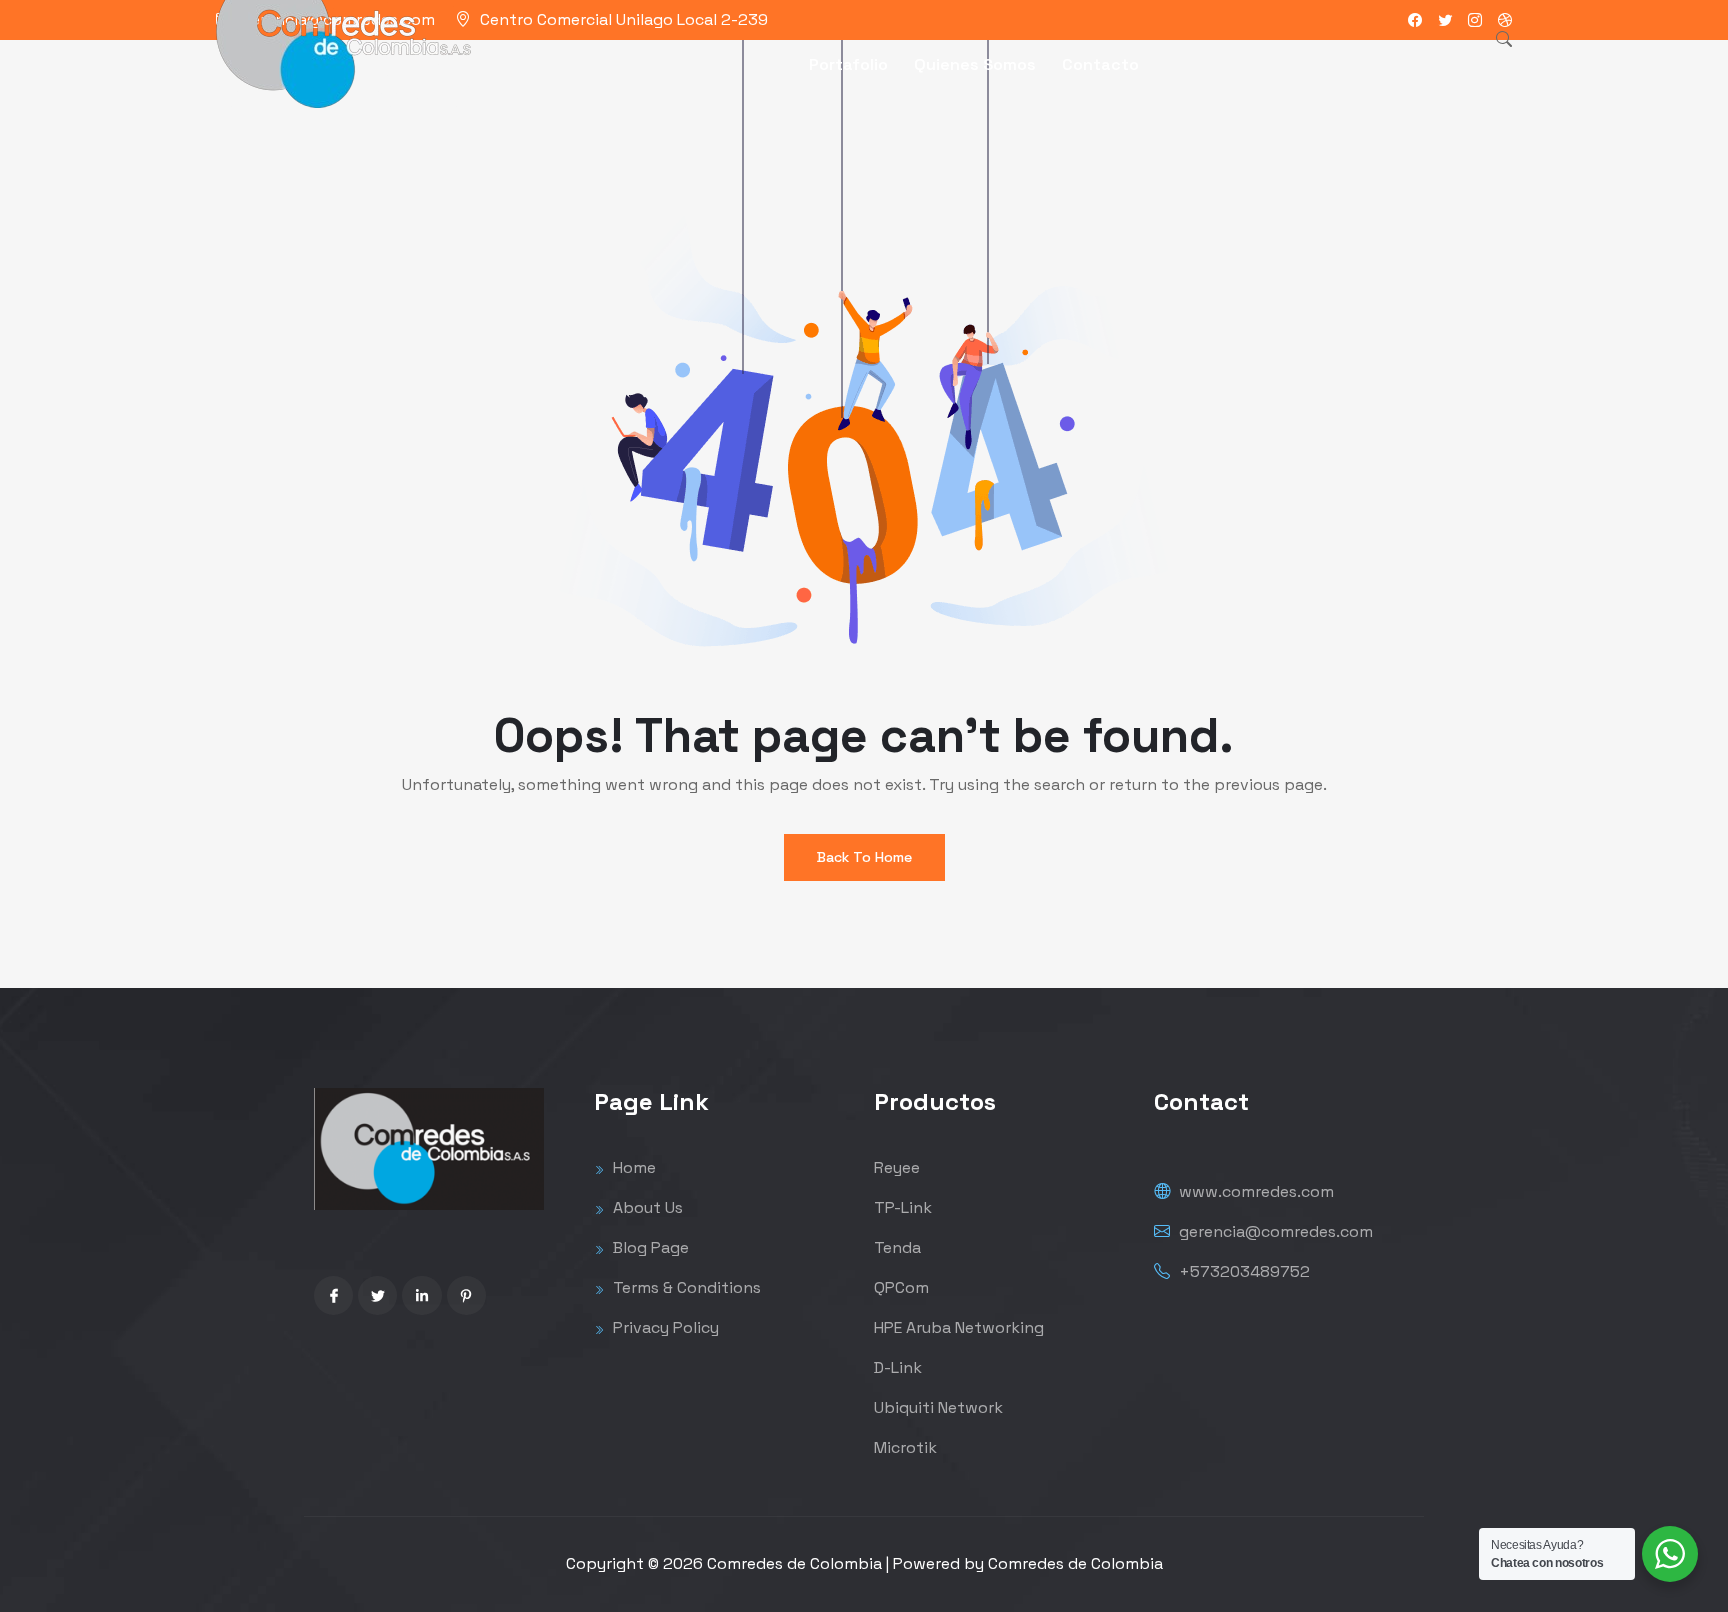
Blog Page (649, 1247)
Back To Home (864, 857)
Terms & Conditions (685, 1287)
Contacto (1100, 64)
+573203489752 (1242, 1271)
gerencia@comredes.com (1274, 1231)
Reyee (897, 1167)
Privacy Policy (664, 1327)
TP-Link (903, 1207)
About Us (646, 1207)
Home (632, 1167)
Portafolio (848, 64)
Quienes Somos (975, 64)
